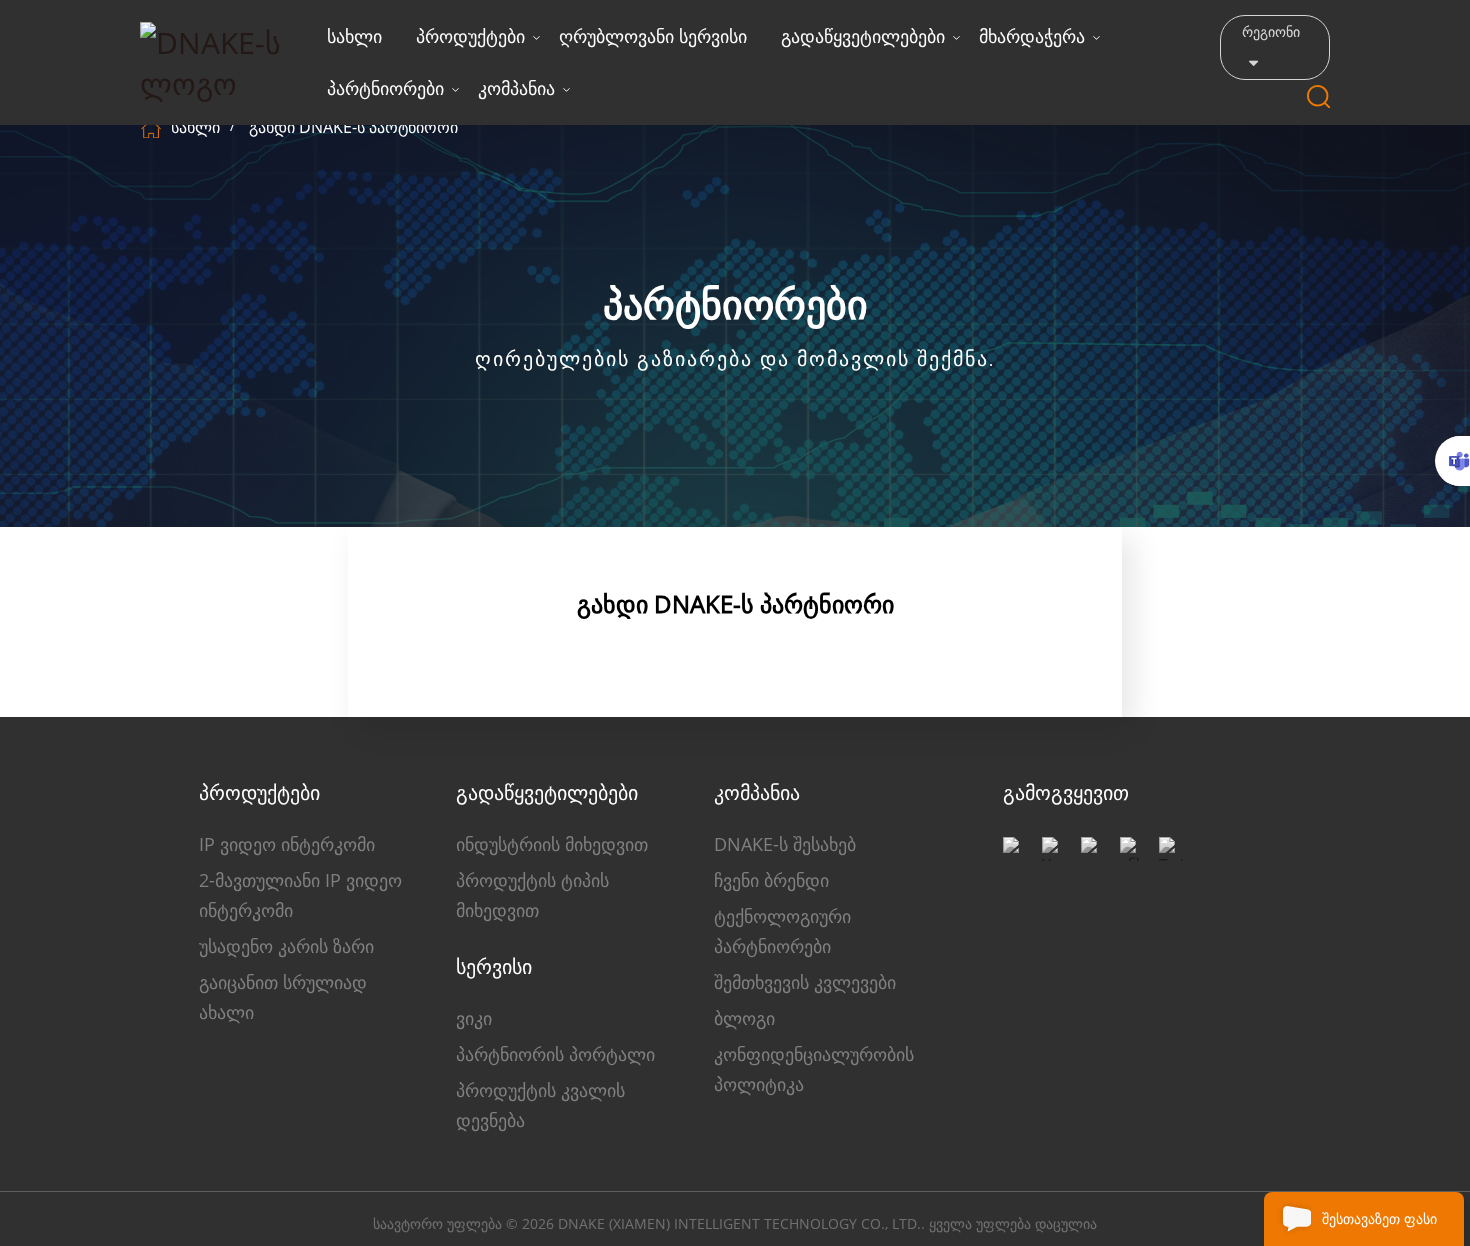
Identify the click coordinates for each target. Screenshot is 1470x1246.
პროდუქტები (470, 36)
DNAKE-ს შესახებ (785, 844)
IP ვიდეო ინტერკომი (287, 844)
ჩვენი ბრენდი (771, 880)
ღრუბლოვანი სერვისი (653, 36)
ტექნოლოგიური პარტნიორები (782, 931)
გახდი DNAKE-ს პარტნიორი (353, 127)
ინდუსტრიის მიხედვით (552, 844)
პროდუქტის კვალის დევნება (540, 1105)
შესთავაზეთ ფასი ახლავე (1379, 1227)
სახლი (354, 36)
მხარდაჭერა (1032, 36)
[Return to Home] (153, 127)
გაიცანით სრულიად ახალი (283, 997)
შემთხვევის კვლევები (805, 982)
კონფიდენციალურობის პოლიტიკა (814, 1069)
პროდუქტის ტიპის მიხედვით (532, 895)
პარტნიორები (385, 88)
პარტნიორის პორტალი (555, 1054)
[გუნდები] (1452, 461)
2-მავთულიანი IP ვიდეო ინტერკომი (300, 895)
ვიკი (474, 1018)
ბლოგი (744, 1018)
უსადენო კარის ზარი (286, 946)
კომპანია (516, 88)
